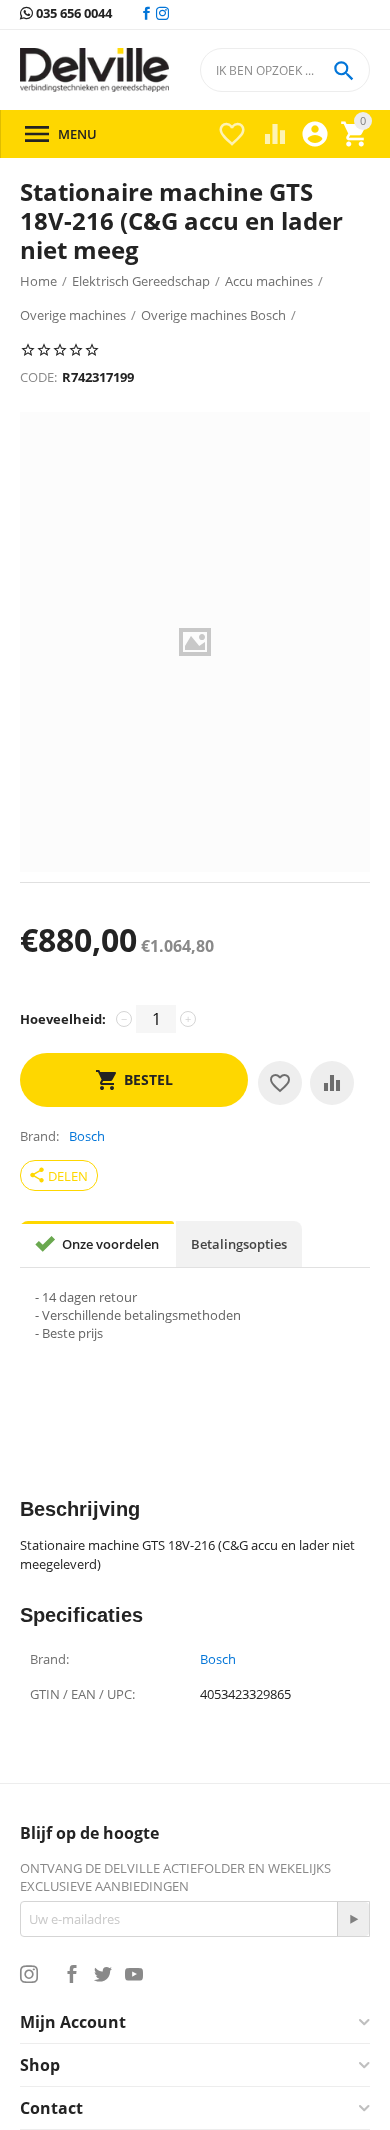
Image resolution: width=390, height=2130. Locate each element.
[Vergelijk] (332, 1083)
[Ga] (353, 1919)
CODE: (38, 377)
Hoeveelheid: (63, 1019)
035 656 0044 (72, 14)
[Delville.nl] (94, 70)
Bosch (218, 1660)
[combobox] (285, 70)
